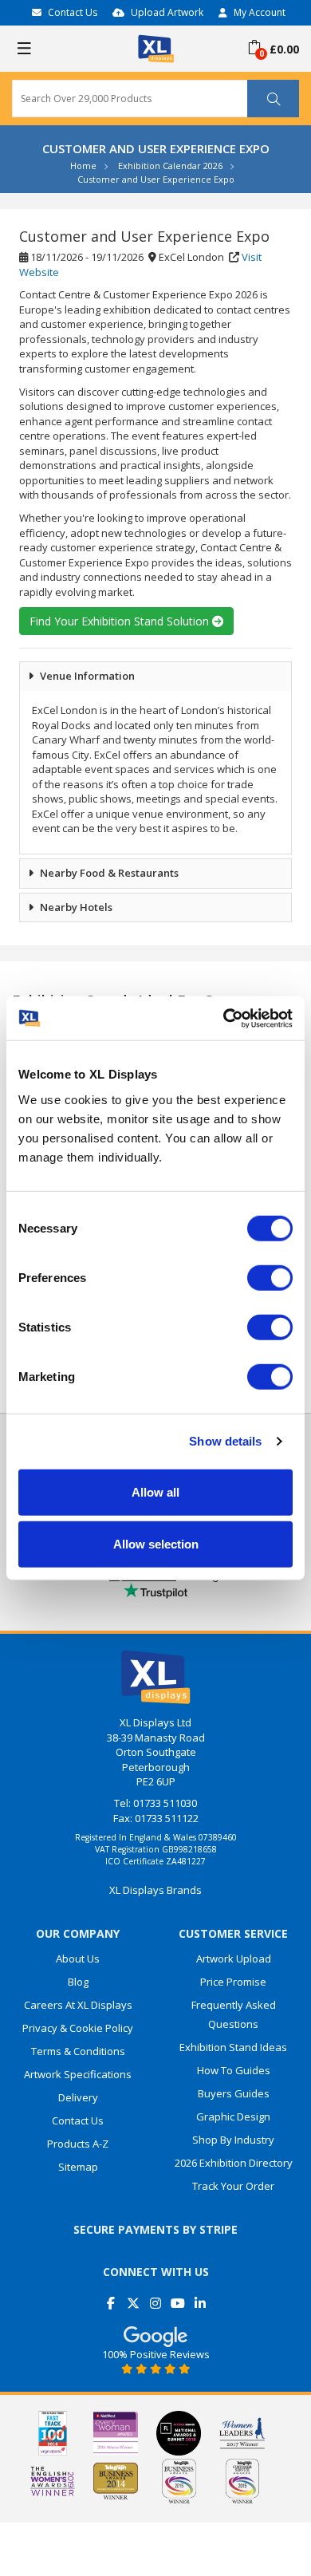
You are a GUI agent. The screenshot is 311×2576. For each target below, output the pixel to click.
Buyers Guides (234, 2093)
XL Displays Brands (155, 1890)
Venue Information (87, 676)
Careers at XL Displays (78, 2005)
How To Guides (234, 2070)
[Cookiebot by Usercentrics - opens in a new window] (224, 1018)
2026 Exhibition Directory (234, 2163)
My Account (260, 12)
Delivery (78, 2097)
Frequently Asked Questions (234, 2014)
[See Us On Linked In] (201, 2297)
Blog (78, 1982)
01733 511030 (165, 1803)
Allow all (155, 1491)
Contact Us (73, 12)
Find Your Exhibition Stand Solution (121, 621)
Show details (225, 1441)
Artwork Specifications (78, 2074)
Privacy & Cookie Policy (78, 2028)
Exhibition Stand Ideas (233, 2047)
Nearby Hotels (76, 907)
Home (83, 166)
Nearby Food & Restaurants (109, 873)
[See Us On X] (134, 2297)
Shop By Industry (233, 2140)
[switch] (270, 1277)
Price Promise (233, 1982)
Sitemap (78, 2167)
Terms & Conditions (78, 2051)
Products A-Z (78, 2144)
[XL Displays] (156, 47)
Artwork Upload (234, 1959)
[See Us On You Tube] (178, 2297)
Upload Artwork (167, 12)
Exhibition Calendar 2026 (170, 166)
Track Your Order (233, 2186)
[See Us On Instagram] (156, 2297)
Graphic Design (233, 2116)
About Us (78, 1959)
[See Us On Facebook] (111, 2297)
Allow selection (156, 1544)
